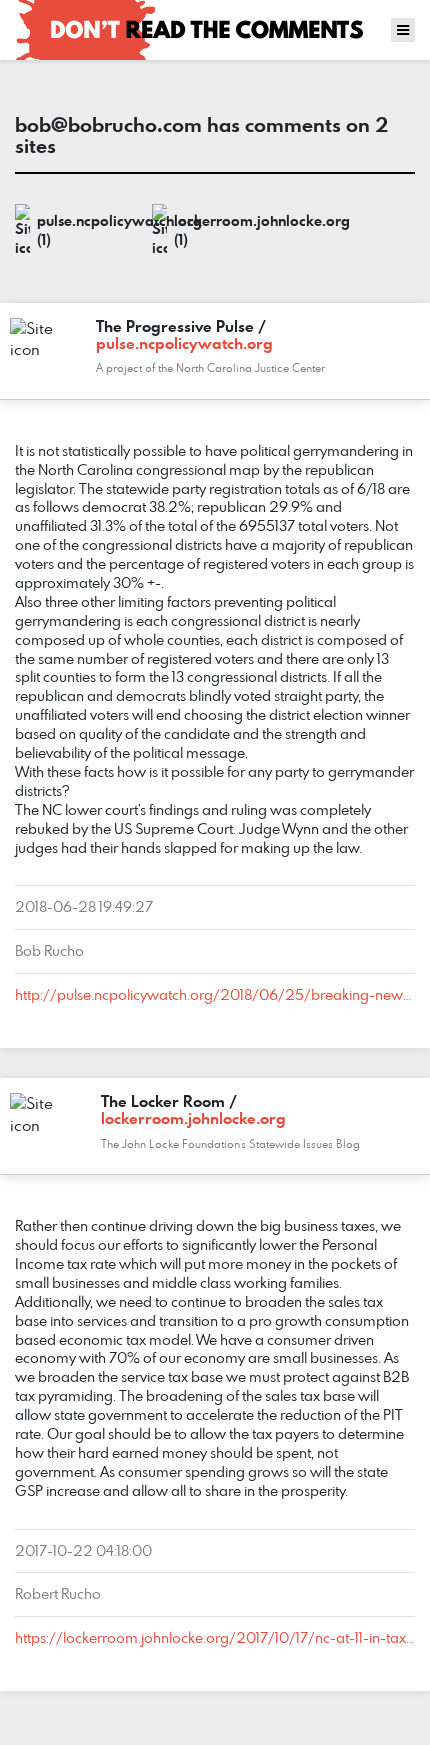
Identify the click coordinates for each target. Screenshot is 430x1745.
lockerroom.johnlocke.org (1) (226, 230)
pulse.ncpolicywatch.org (184, 343)
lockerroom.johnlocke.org (193, 1118)
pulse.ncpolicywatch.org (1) (89, 230)
